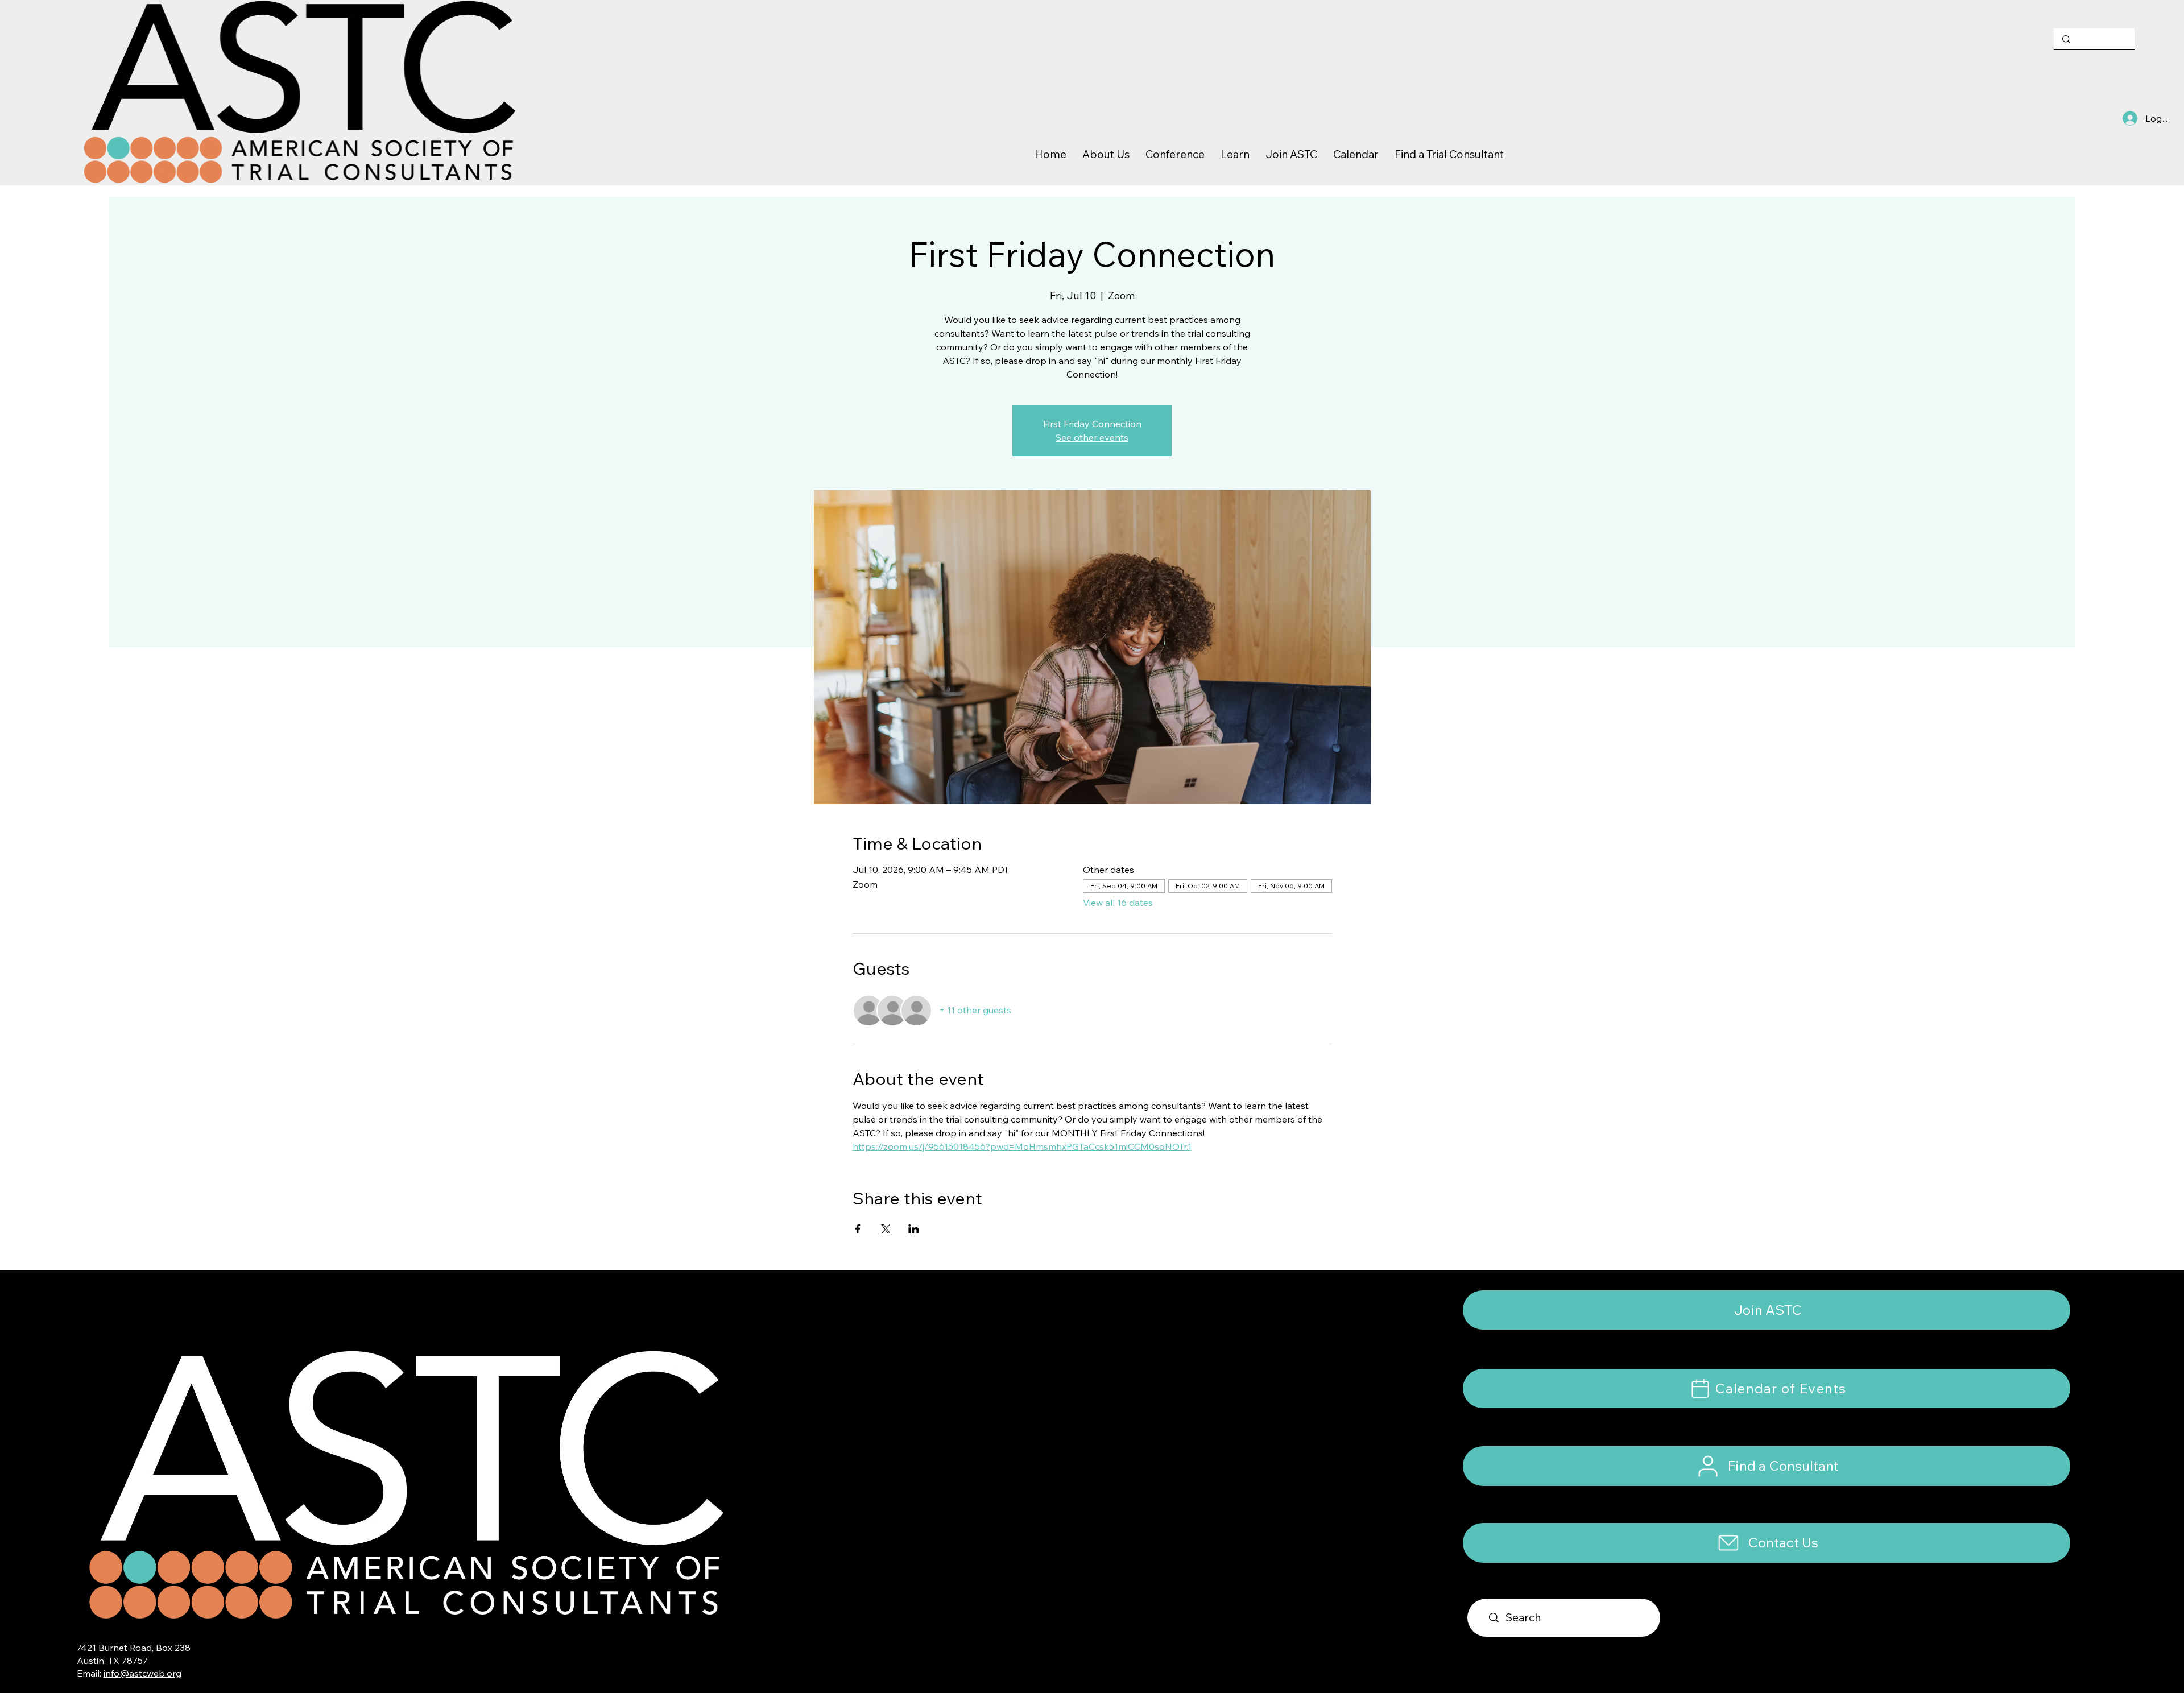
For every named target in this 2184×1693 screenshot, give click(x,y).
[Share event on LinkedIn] (914, 1229)
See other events (1092, 437)
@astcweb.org (150, 1673)
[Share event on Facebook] (858, 1229)
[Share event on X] (886, 1229)
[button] (1766, 1543)
